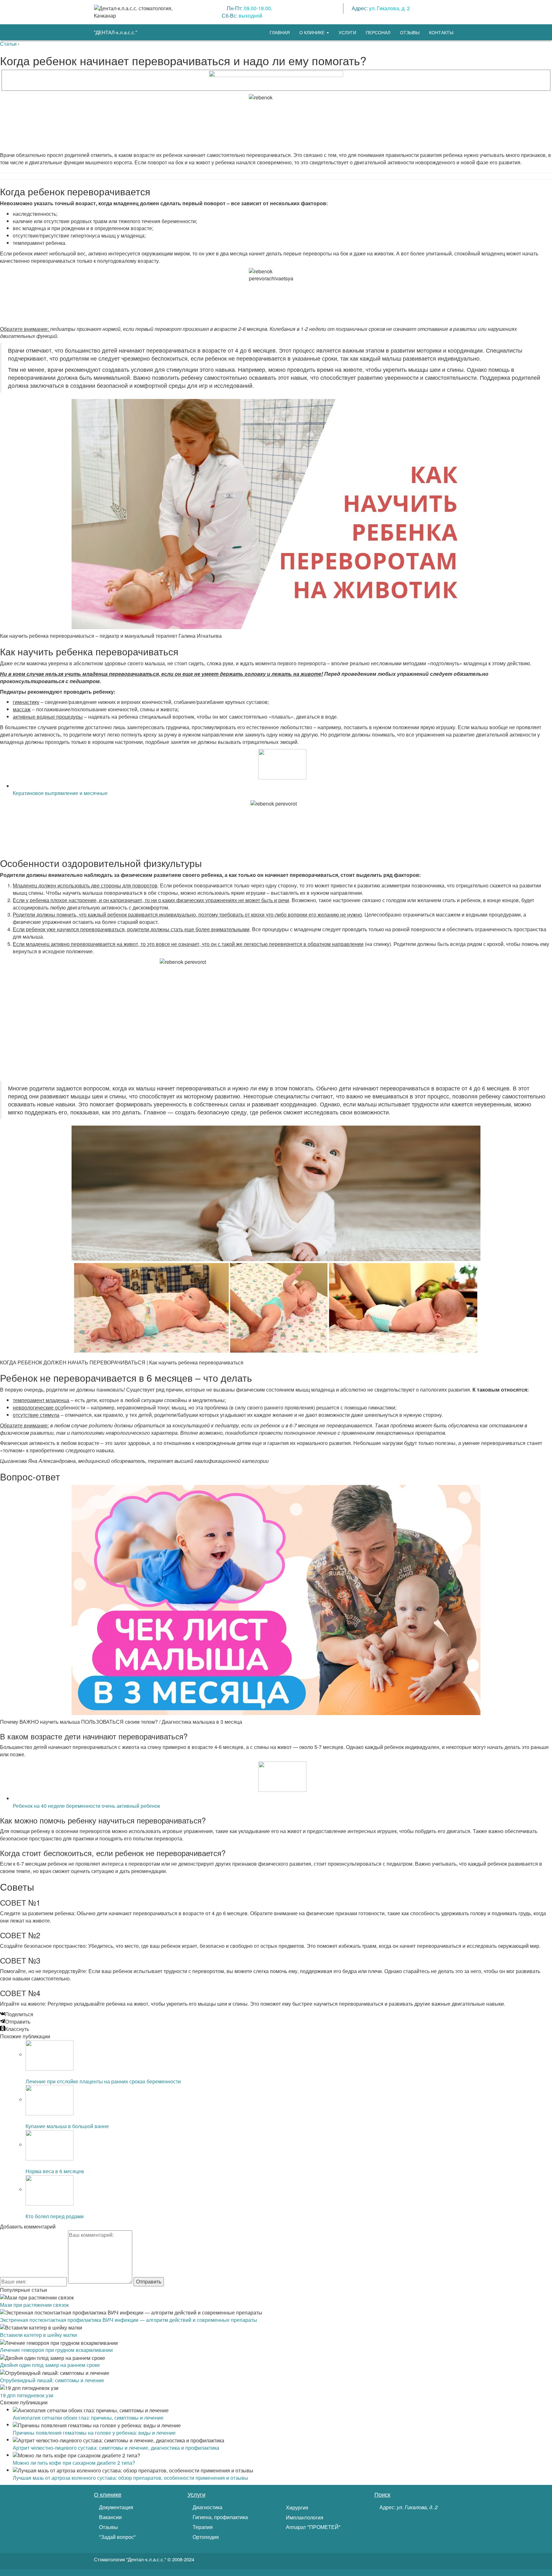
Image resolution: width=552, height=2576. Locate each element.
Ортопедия (205, 2537)
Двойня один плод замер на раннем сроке (50, 2365)
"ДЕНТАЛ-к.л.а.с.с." (115, 32)
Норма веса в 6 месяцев (55, 2171)
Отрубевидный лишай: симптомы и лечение (52, 2380)
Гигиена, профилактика (220, 2517)
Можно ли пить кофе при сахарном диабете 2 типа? (74, 2463)
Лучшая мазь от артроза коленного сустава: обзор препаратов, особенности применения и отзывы (130, 2478)
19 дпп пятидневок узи (27, 2395)
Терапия (202, 2527)
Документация (115, 2507)
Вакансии (110, 2517)
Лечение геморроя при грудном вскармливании (56, 2350)
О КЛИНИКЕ (313, 32)
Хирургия (296, 2508)
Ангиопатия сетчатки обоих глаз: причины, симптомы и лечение (88, 2418)
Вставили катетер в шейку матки (38, 2335)
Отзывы (108, 2527)
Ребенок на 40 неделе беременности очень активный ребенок (86, 1806)
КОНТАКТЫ (441, 32)
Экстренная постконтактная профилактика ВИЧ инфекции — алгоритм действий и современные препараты (129, 2320)
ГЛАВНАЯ (280, 32)
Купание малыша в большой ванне (67, 2126)
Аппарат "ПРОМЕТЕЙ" (313, 2527)
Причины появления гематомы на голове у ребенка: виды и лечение (94, 2433)
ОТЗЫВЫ (410, 32)
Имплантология (304, 2517)
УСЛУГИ (347, 32)
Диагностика (207, 2507)
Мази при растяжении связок (34, 2305)
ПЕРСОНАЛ (378, 32)
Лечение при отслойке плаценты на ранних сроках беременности (103, 2081)
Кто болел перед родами (55, 2216)
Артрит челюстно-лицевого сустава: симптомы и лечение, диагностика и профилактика (116, 2448)
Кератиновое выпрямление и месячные (60, 793)
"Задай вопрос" (117, 2537)
